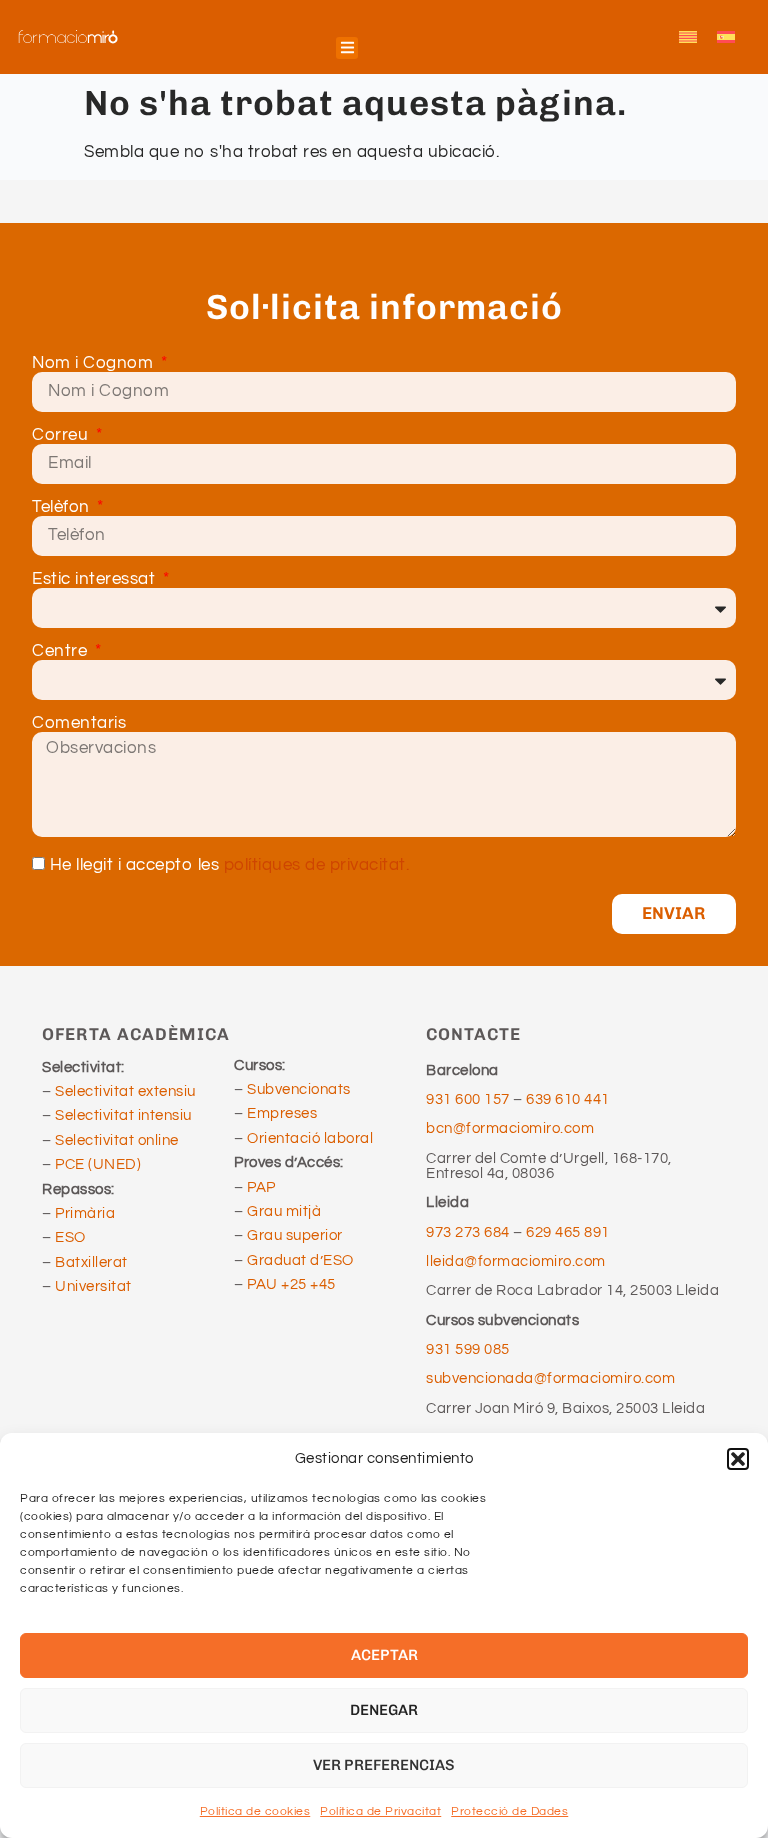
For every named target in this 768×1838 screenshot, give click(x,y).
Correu (62, 435)
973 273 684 (469, 1232)
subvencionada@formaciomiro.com (554, 1378)
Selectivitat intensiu (123, 1115)
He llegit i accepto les (230, 865)
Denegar (384, 1710)
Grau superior (295, 1235)
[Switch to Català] (688, 37)
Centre (62, 651)
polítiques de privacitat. (317, 865)
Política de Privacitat (380, 1811)
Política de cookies (255, 1811)
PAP (261, 1187)
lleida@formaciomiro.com (516, 1261)
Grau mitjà (284, 1211)
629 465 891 (568, 1232)
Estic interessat (96, 579)
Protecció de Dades (509, 1811)
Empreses (282, 1113)
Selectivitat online (117, 1140)
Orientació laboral (310, 1138)
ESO (70, 1237)
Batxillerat (91, 1262)
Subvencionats (299, 1089)
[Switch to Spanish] (726, 37)
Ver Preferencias (384, 1765)
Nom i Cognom (95, 363)
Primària (85, 1213)
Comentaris (79, 723)
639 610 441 (568, 1099)
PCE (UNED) (98, 1164)
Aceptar (384, 1655)
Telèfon (63, 507)
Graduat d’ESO (300, 1260)
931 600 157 (468, 1099)
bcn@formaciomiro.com (510, 1128)
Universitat (93, 1286)
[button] (738, 1459)
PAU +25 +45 (291, 1284)
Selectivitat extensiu (125, 1091)
